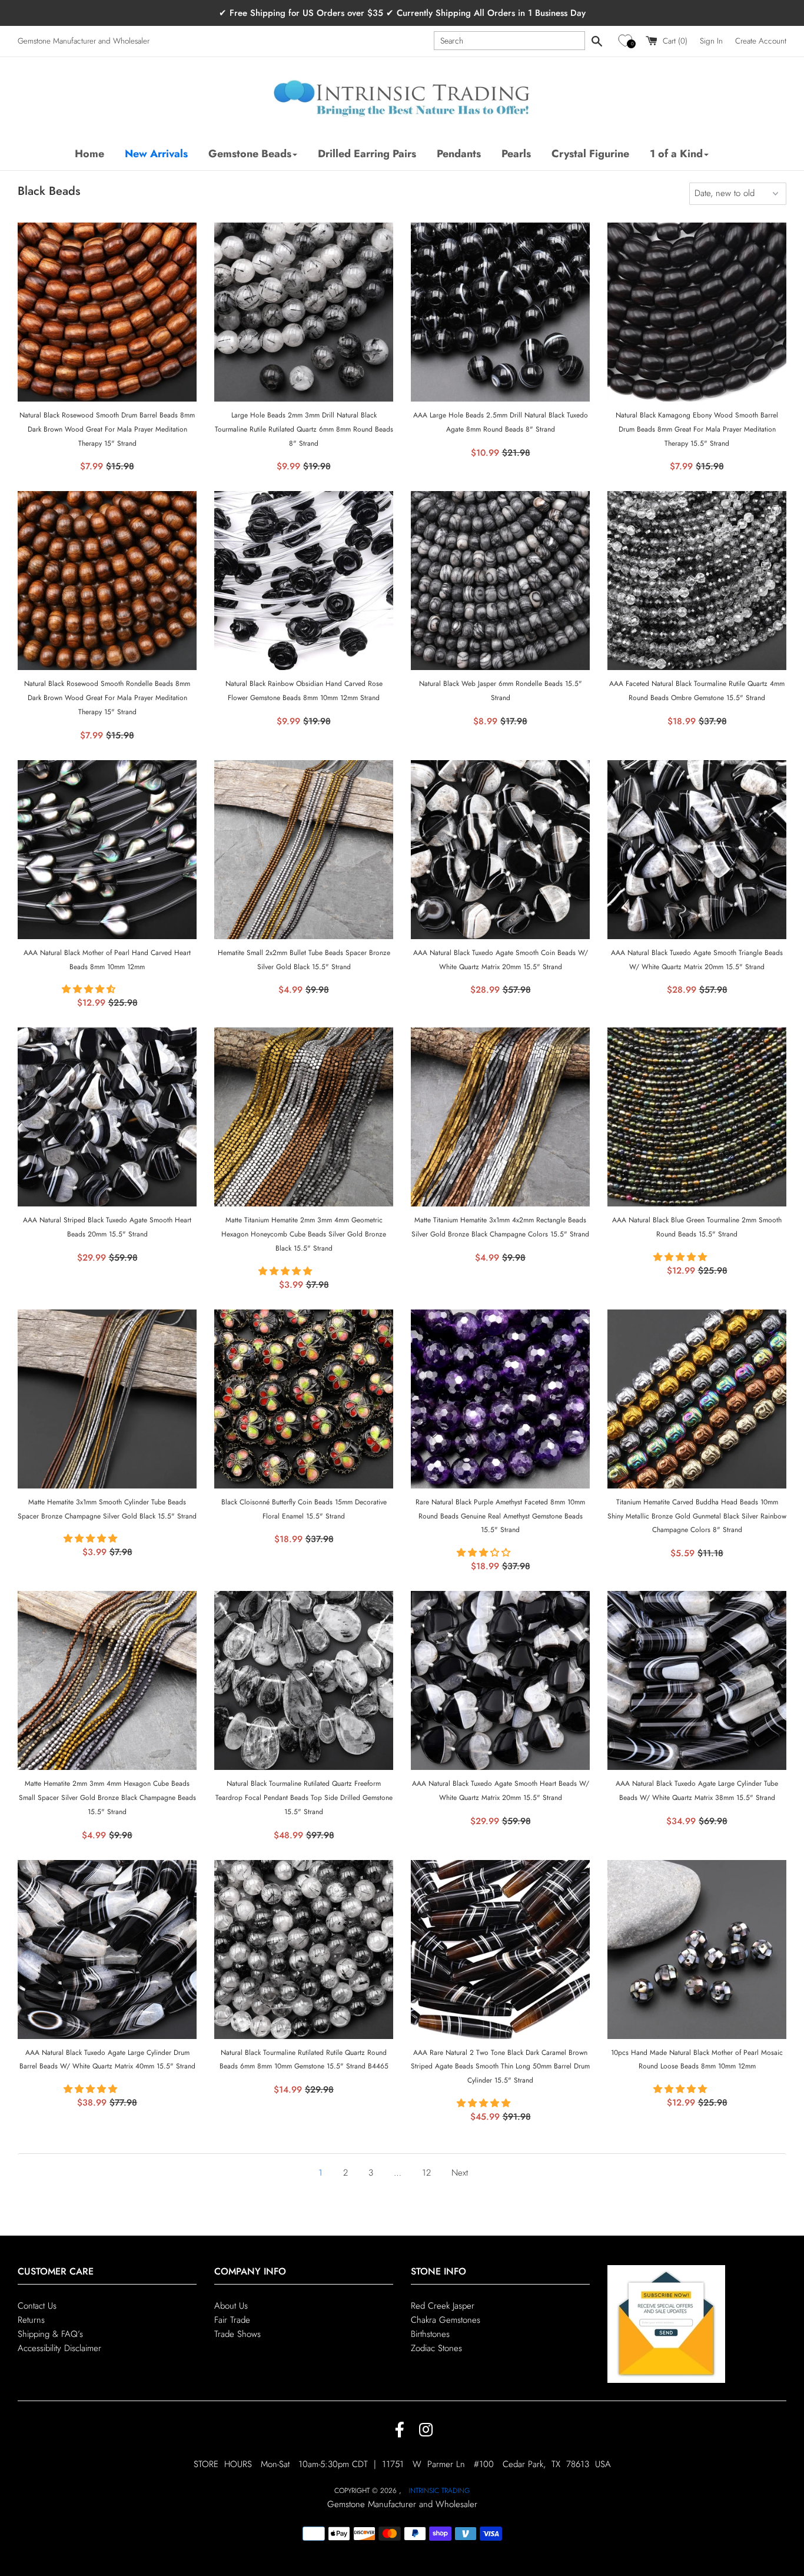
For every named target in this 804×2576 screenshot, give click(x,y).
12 (428, 2173)
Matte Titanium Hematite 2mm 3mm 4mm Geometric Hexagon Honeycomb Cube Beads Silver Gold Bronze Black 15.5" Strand (304, 1234)
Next (460, 2173)
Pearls (516, 154)
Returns (31, 2320)
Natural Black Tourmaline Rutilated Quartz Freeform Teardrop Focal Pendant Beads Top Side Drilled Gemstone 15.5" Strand (304, 1798)
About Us (231, 2306)
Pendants (459, 154)
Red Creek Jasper (443, 2306)
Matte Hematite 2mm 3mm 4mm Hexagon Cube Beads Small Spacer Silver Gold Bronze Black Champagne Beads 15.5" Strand (107, 1798)
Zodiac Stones (436, 2348)
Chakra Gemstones (446, 2320)
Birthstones (430, 2334)
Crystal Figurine (590, 154)
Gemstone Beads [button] (250, 154)
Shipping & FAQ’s (50, 2334)
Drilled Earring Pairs (367, 154)
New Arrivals (156, 154)
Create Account (761, 41)
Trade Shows (237, 2334)
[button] (627, 41)
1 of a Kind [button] (676, 154)
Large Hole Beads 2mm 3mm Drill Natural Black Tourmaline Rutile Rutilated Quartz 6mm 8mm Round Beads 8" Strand (304, 429)
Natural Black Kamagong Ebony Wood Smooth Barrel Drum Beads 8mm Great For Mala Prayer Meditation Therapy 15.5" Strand (697, 429)
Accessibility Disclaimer (59, 2348)
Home (89, 154)
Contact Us (37, 2306)
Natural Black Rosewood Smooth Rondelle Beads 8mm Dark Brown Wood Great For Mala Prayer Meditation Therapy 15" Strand (107, 698)
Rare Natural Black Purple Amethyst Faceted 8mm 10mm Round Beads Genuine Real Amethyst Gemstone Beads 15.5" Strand (500, 1516)
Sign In (711, 41)
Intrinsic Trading (439, 2491)
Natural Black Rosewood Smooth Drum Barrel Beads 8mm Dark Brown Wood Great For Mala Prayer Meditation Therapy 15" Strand (107, 429)
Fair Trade (232, 2320)
